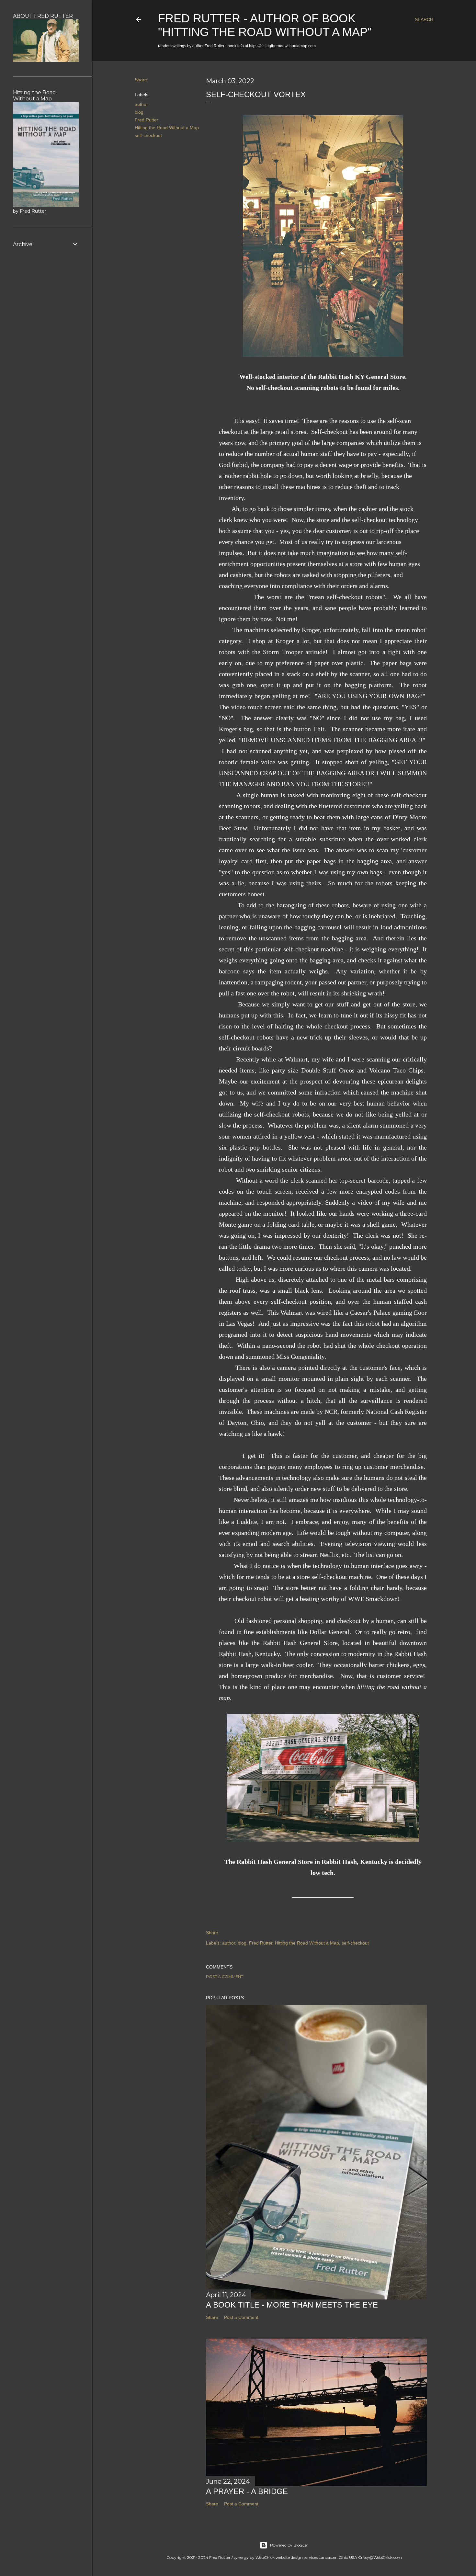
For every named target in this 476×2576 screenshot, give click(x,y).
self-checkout (148, 135)
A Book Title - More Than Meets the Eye (292, 2305)
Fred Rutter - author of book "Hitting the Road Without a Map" (265, 25)
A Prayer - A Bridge (247, 2491)
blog (139, 112)
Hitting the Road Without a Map (167, 128)
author (141, 104)
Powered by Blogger (289, 2545)
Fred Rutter (147, 120)
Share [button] (141, 80)
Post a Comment (225, 1976)
